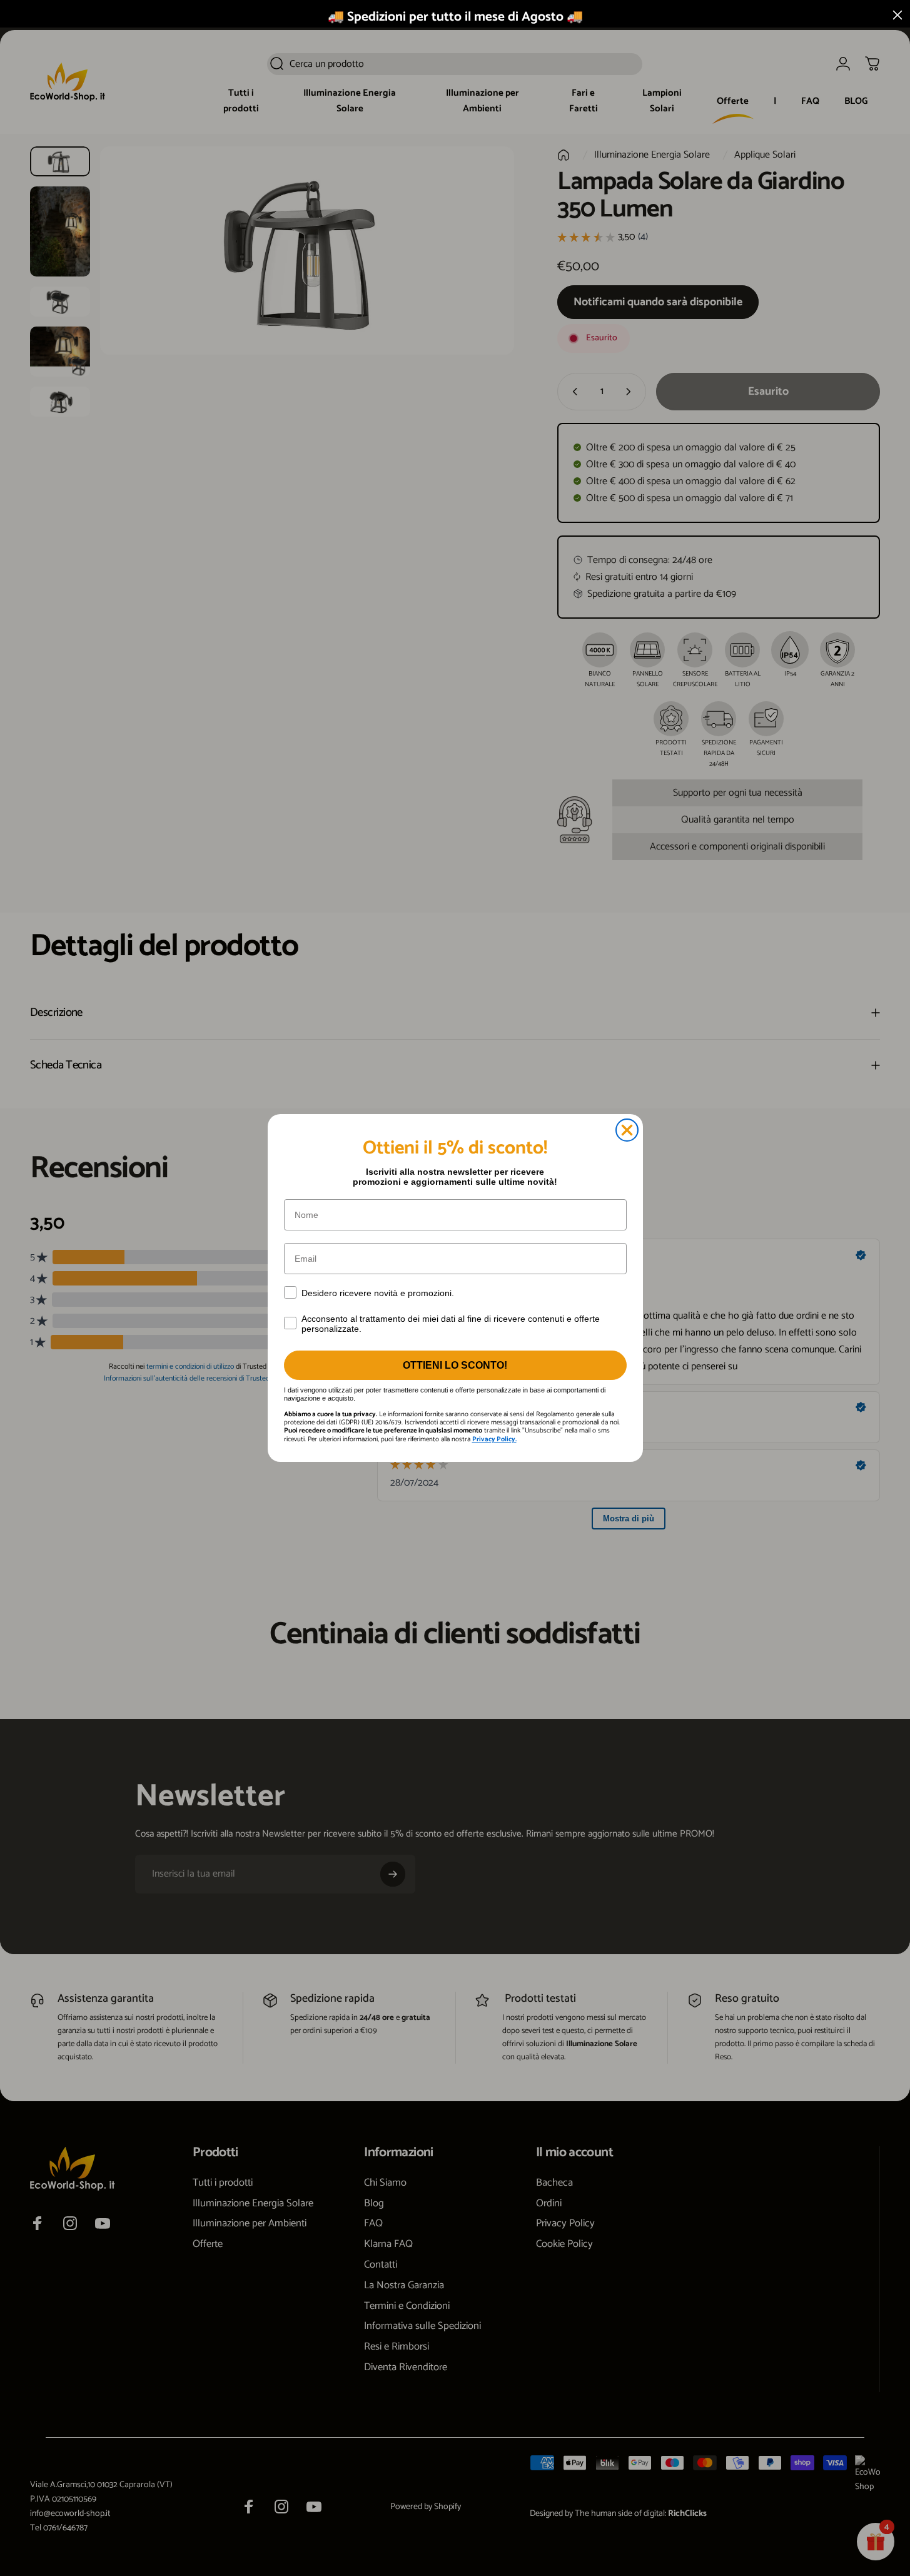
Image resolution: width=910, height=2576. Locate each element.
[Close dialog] (627, 1130)
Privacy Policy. (494, 1439)
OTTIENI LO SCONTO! (455, 1365)
